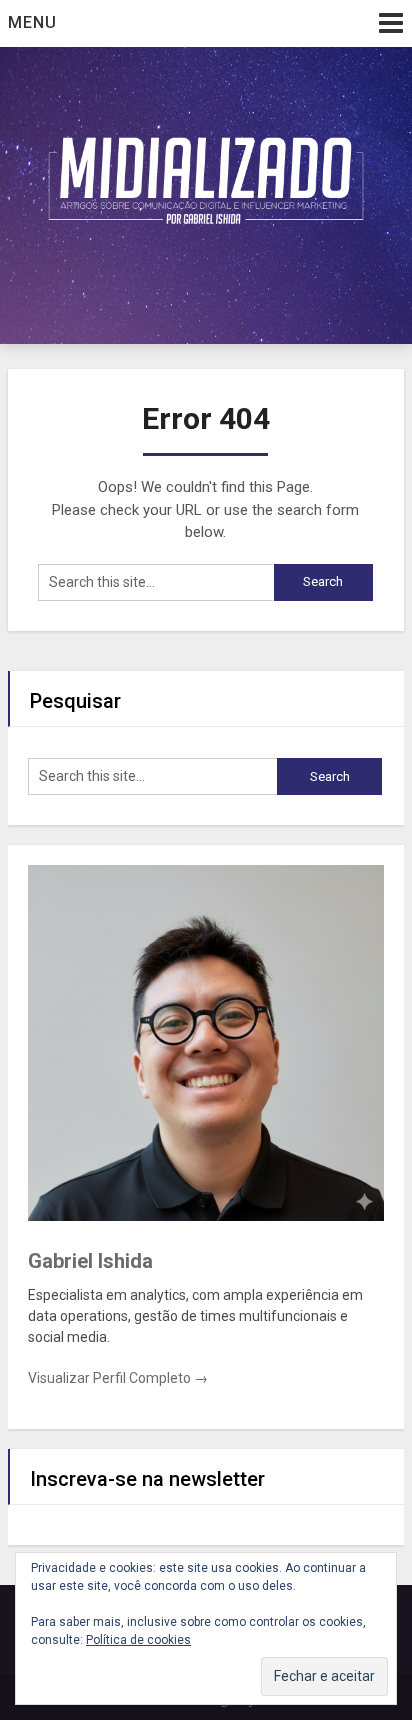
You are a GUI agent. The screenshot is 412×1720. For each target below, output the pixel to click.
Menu (32, 22)
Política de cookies (138, 1640)
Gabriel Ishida (90, 1261)
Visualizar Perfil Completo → (118, 1378)
